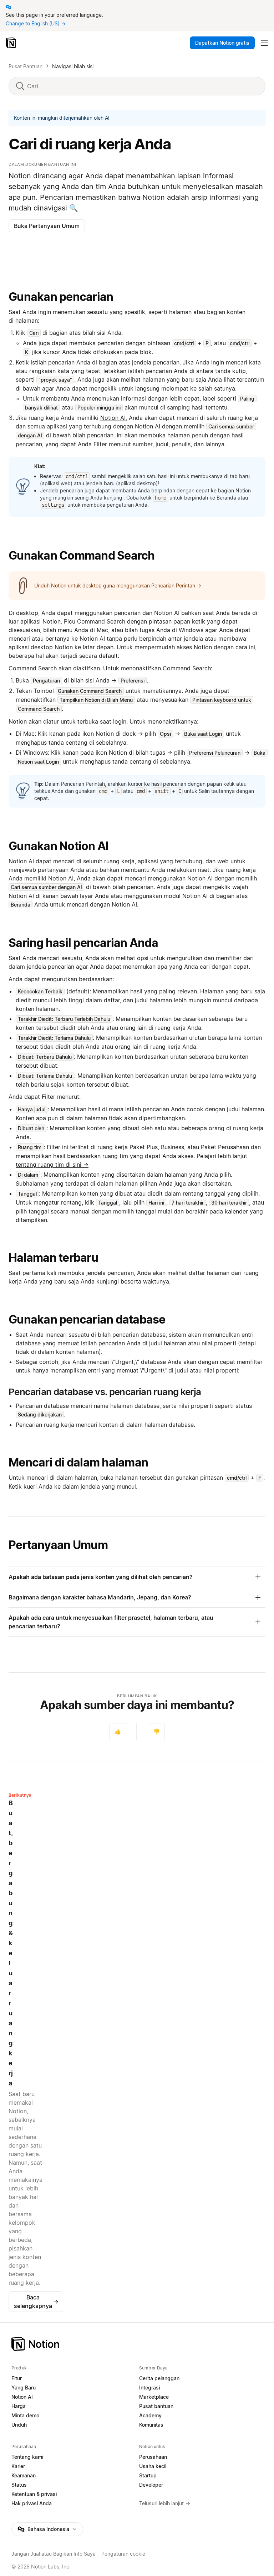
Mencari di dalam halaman (78, 1462)
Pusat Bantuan (26, 66)
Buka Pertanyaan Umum (47, 226)
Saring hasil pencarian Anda (83, 943)
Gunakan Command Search (82, 555)
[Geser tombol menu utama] (264, 43)
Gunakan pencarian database (87, 1319)
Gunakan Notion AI (59, 846)
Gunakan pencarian (61, 297)
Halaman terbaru (53, 1258)
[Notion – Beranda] (12, 43)
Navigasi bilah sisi (73, 66)
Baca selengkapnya (36, 2302)
